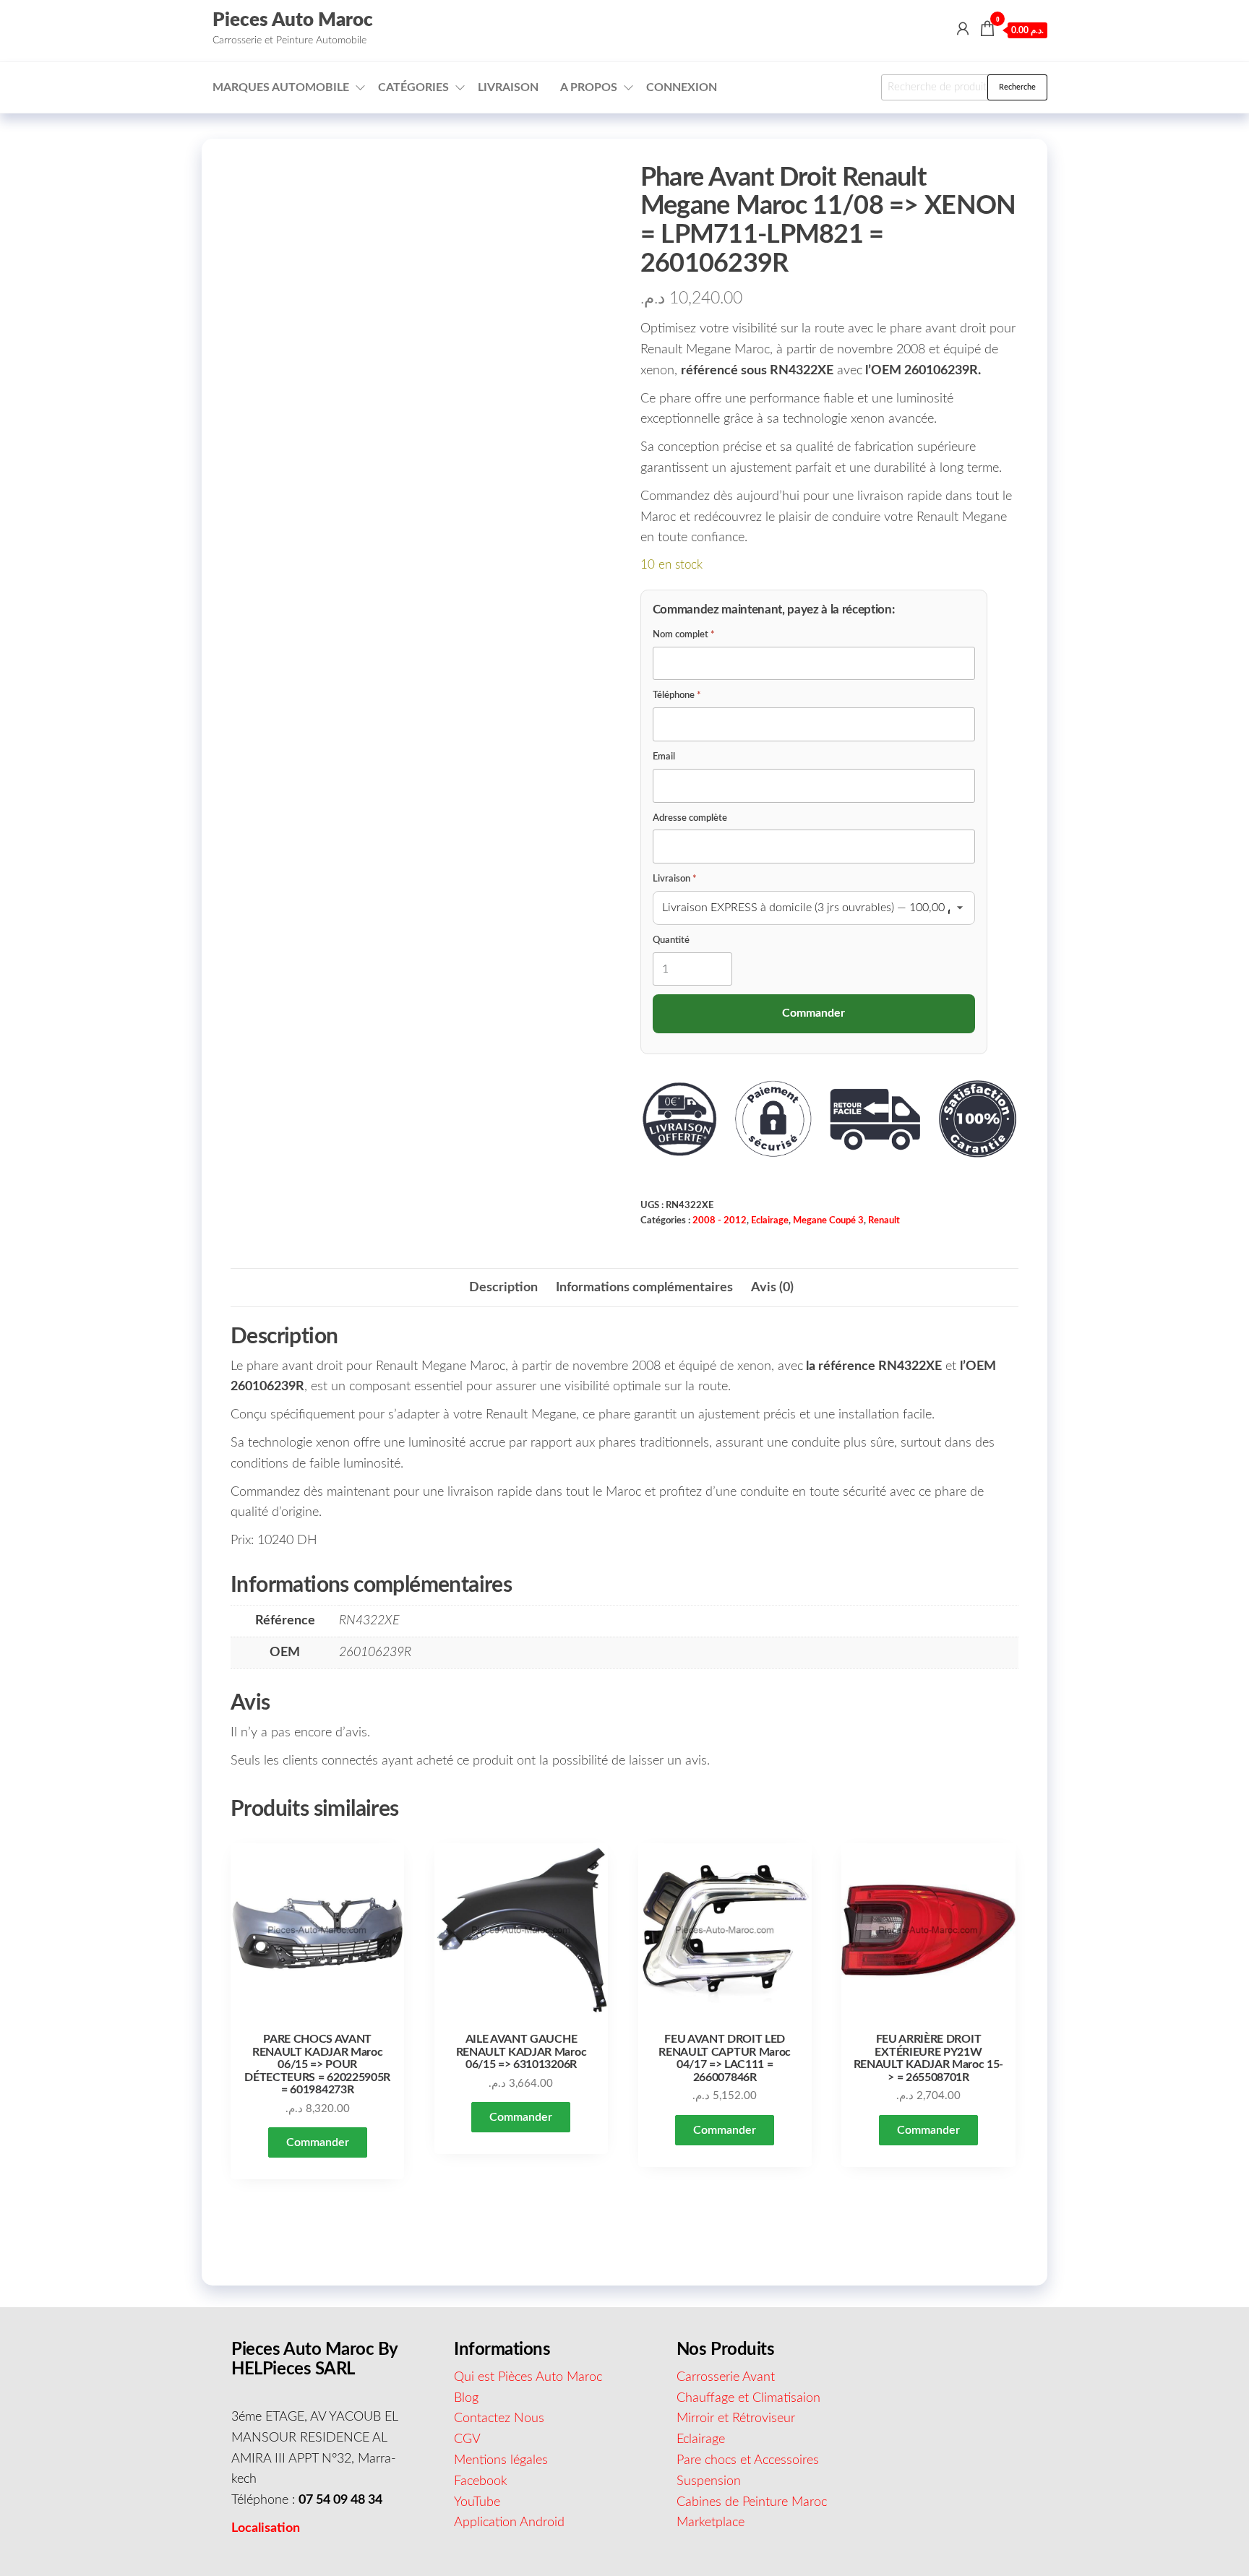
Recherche (1017, 87)
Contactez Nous (499, 2418)
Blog (466, 2398)
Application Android (509, 2523)
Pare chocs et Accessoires (748, 2460)
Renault (884, 1220)
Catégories (413, 87)
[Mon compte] (963, 30)
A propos (589, 87)
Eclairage (770, 1220)
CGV (467, 2439)
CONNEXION (682, 87)
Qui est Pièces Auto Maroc (528, 2377)
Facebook (481, 2481)
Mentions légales (501, 2460)
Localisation (266, 2528)
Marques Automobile (281, 87)
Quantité (671, 940)
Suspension (709, 2481)
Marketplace (711, 2523)
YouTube (477, 2502)
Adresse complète (690, 818)
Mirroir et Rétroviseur (736, 2418)
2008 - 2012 (720, 1220)
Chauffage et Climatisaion (748, 2398)
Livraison (508, 87)
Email (664, 757)
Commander (318, 2142)
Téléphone (677, 695)
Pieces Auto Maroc (293, 20)
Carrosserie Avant (726, 2377)
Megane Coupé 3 (828, 1220)
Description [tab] (503, 1288)
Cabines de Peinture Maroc (752, 2502)
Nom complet (684, 635)
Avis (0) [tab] (772, 1288)
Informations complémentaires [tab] (644, 1288)
